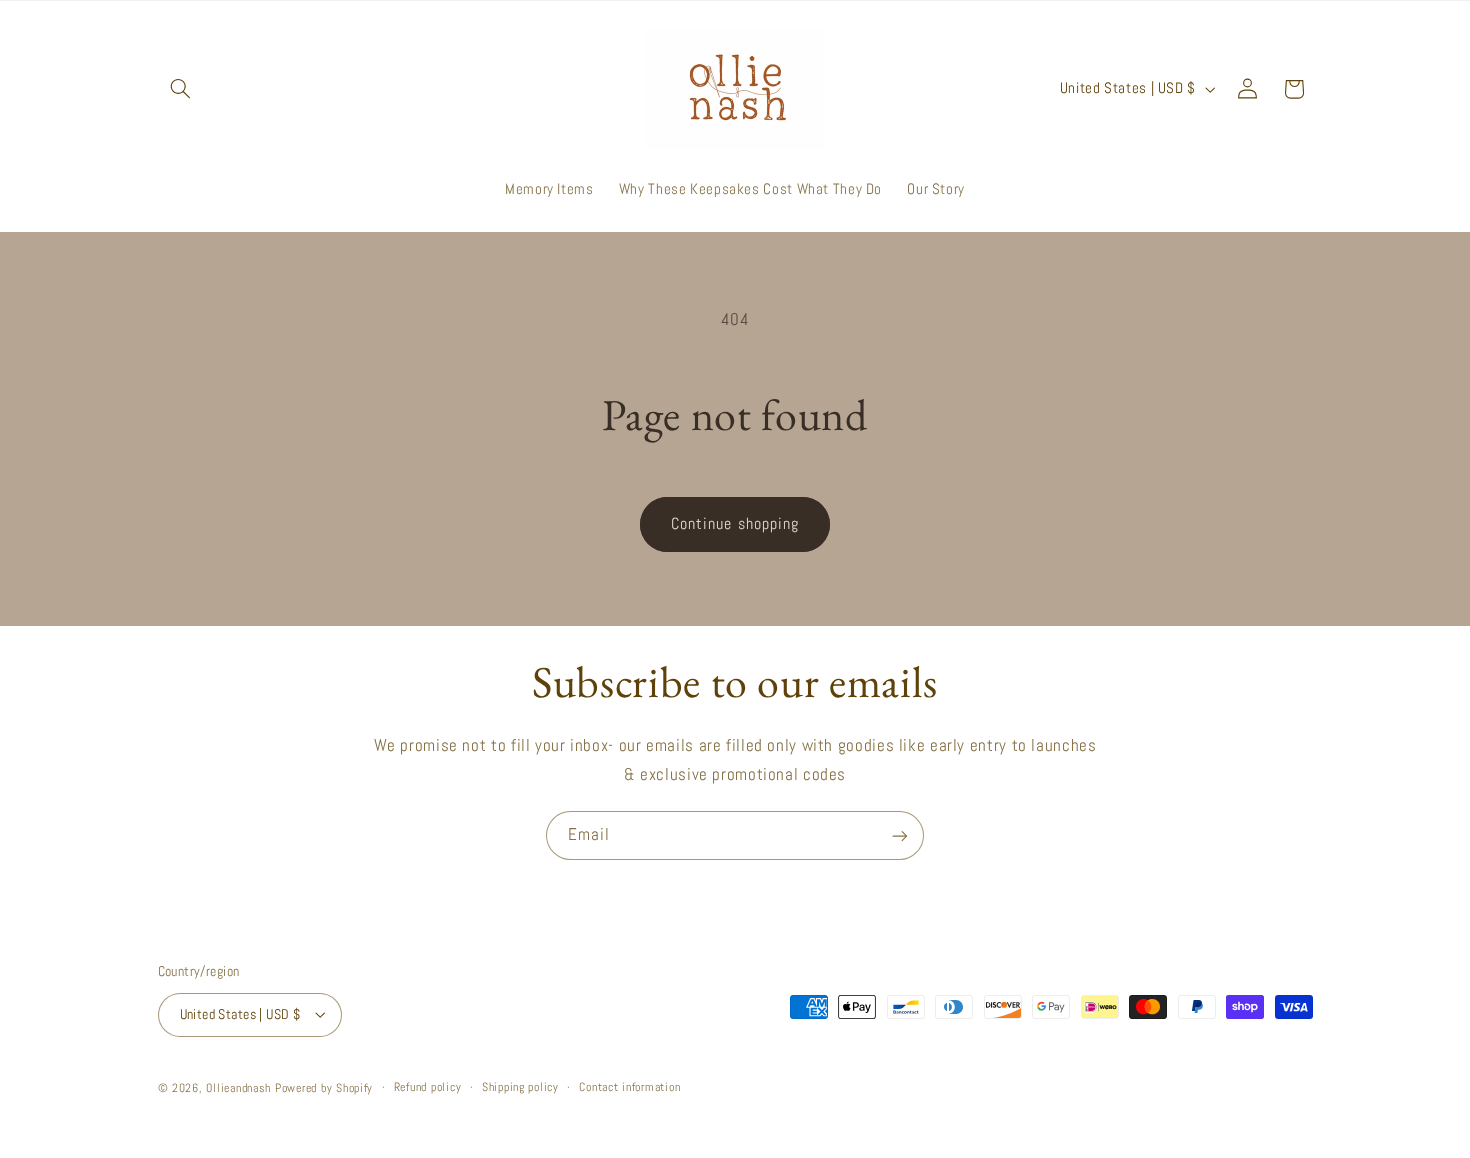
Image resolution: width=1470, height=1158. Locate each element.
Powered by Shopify (324, 1087)
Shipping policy (520, 1087)
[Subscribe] (900, 835)
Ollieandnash (238, 1087)
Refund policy (428, 1087)
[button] (181, 89)
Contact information (629, 1087)
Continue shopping (735, 524)
